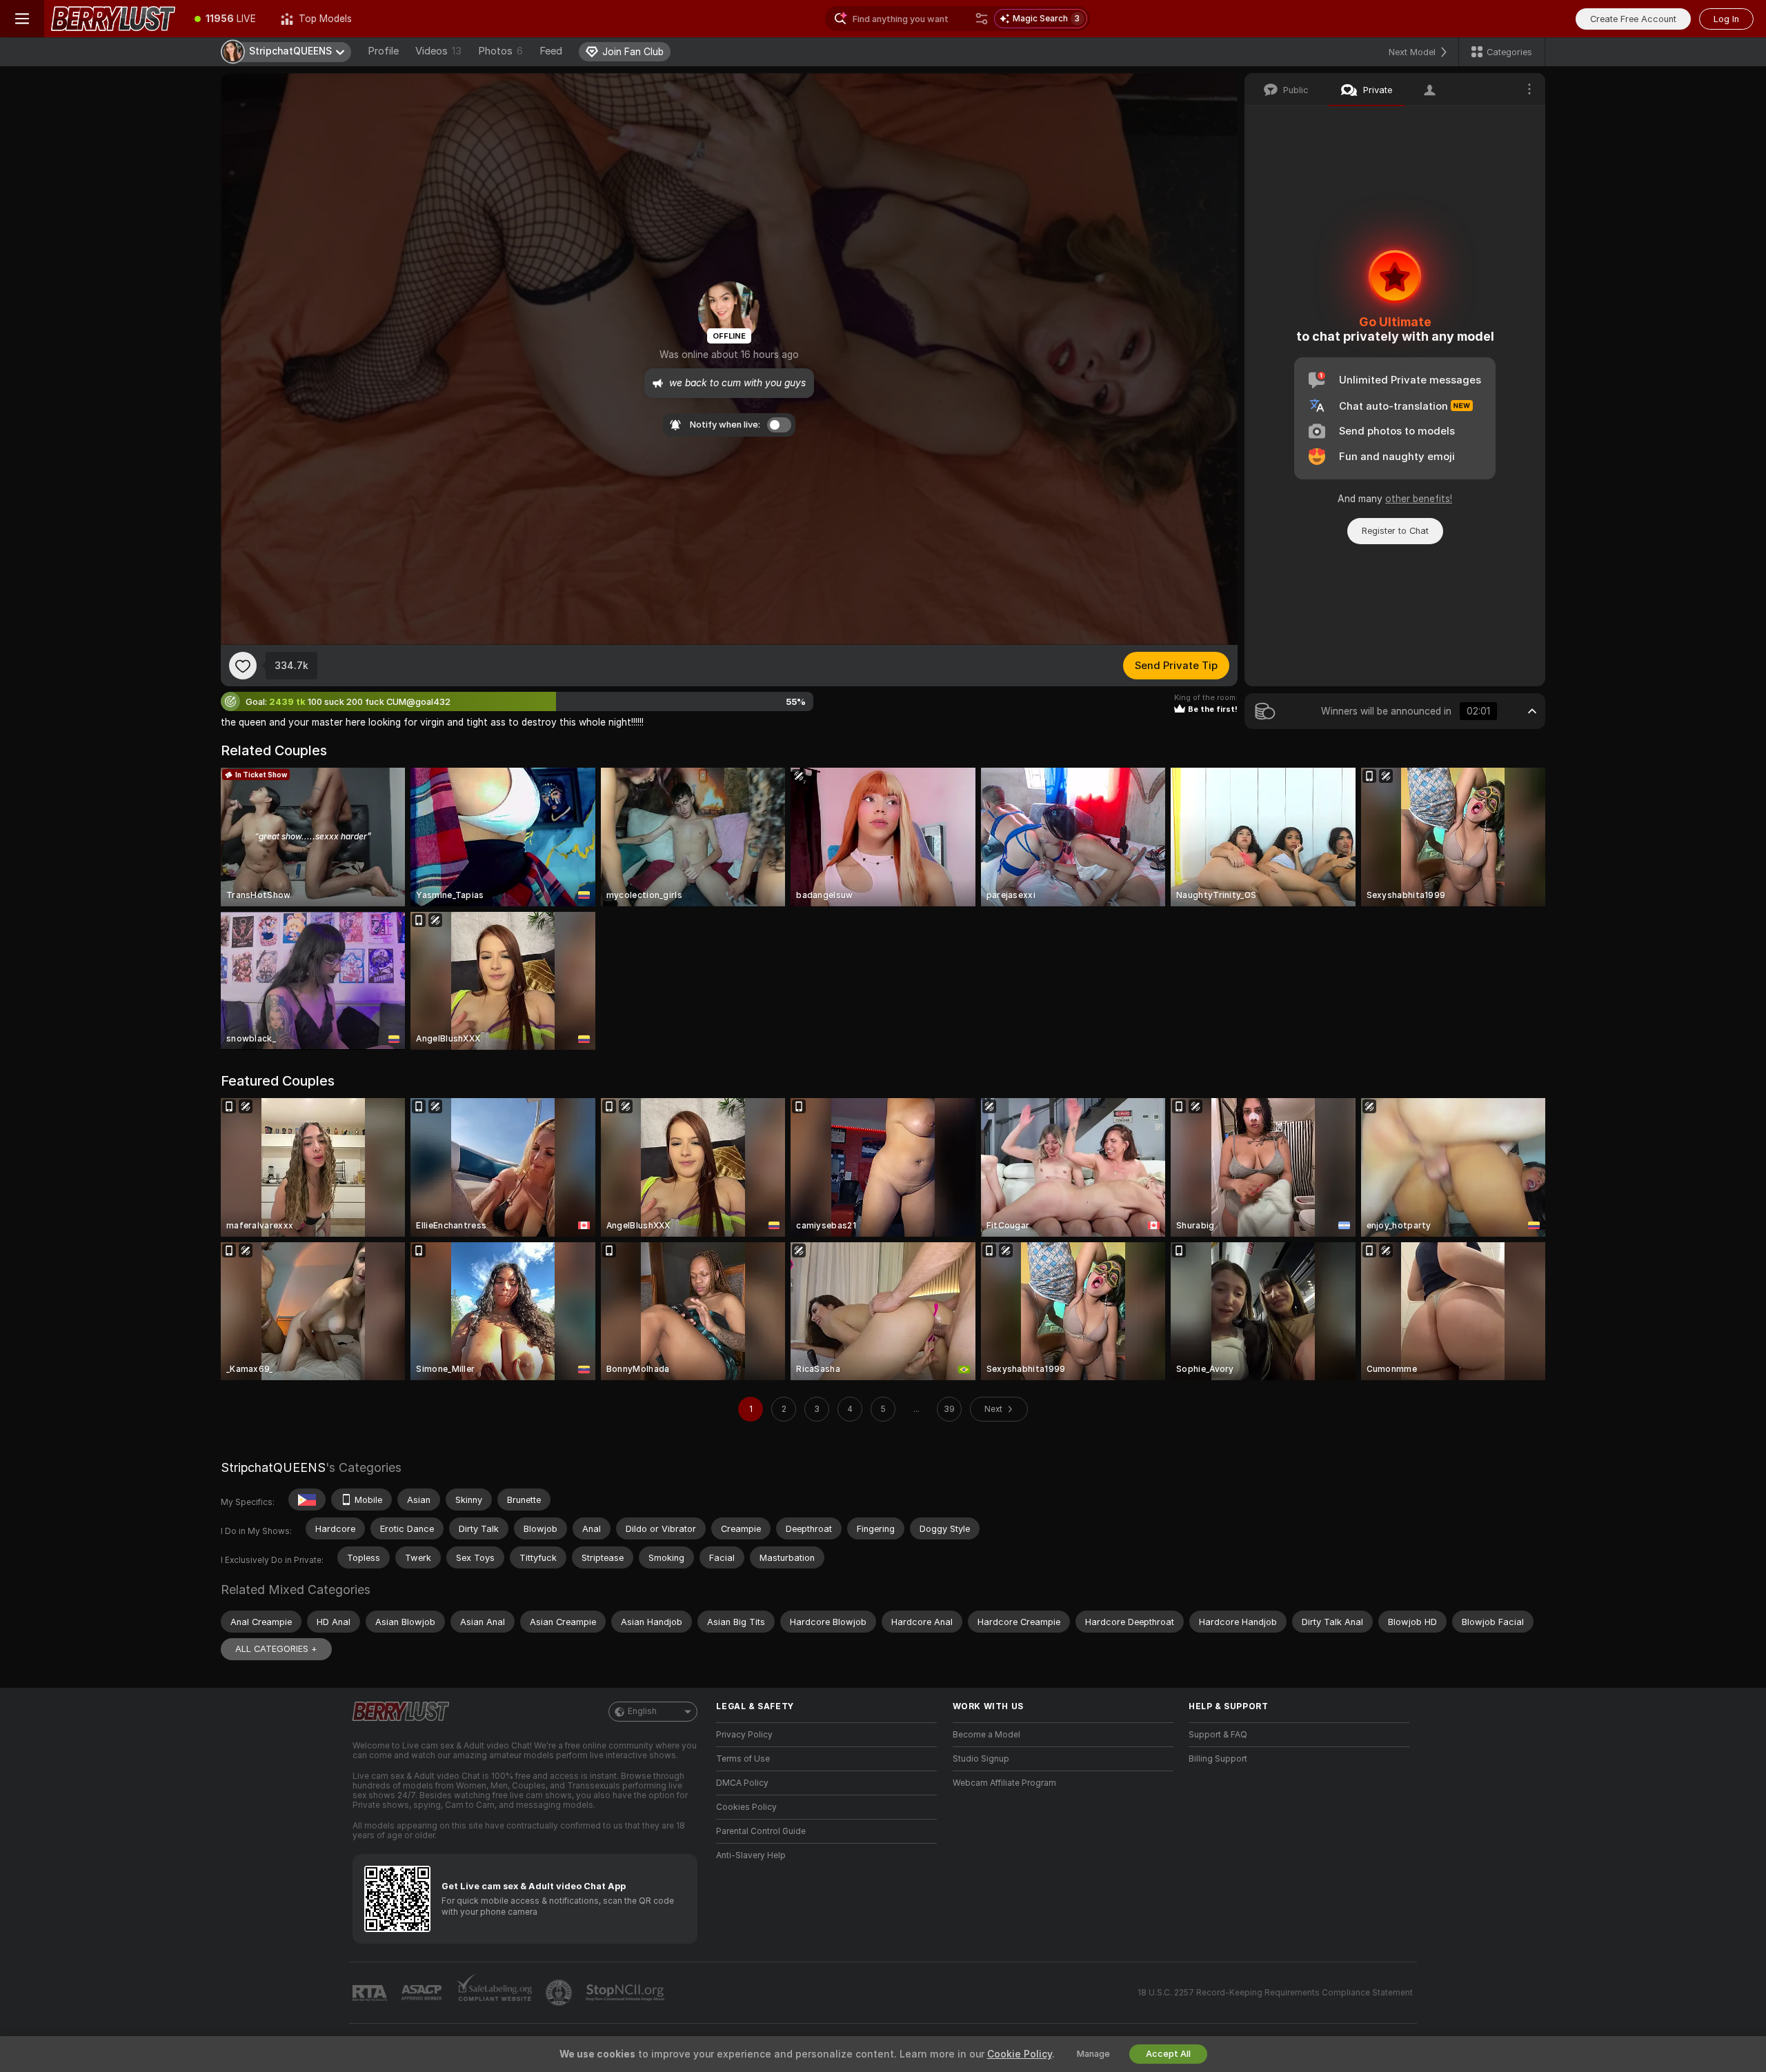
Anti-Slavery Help (751, 1855)
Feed (551, 51)
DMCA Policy (742, 1783)
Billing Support (1218, 1759)
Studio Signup (981, 1759)
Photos (500, 51)
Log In (1726, 19)
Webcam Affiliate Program (1004, 1783)
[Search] (982, 19)
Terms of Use (743, 1759)
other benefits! (1419, 499)
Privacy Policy (744, 1735)
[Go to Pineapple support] (560, 1993)
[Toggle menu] (22, 19)
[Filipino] (307, 1500)
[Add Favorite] (243, 666)
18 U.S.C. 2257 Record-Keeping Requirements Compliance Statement (1275, 1993)
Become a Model (986, 1735)
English (642, 1711)
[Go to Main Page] (113, 19)
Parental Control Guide (761, 1831)
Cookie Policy (1020, 2054)
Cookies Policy (746, 1807)
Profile (383, 51)
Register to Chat (1395, 531)
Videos (438, 51)
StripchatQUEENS (273, 1467)
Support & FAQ (1218, 1735)
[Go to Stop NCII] (626, 1993)
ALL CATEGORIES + (276, 1649)
